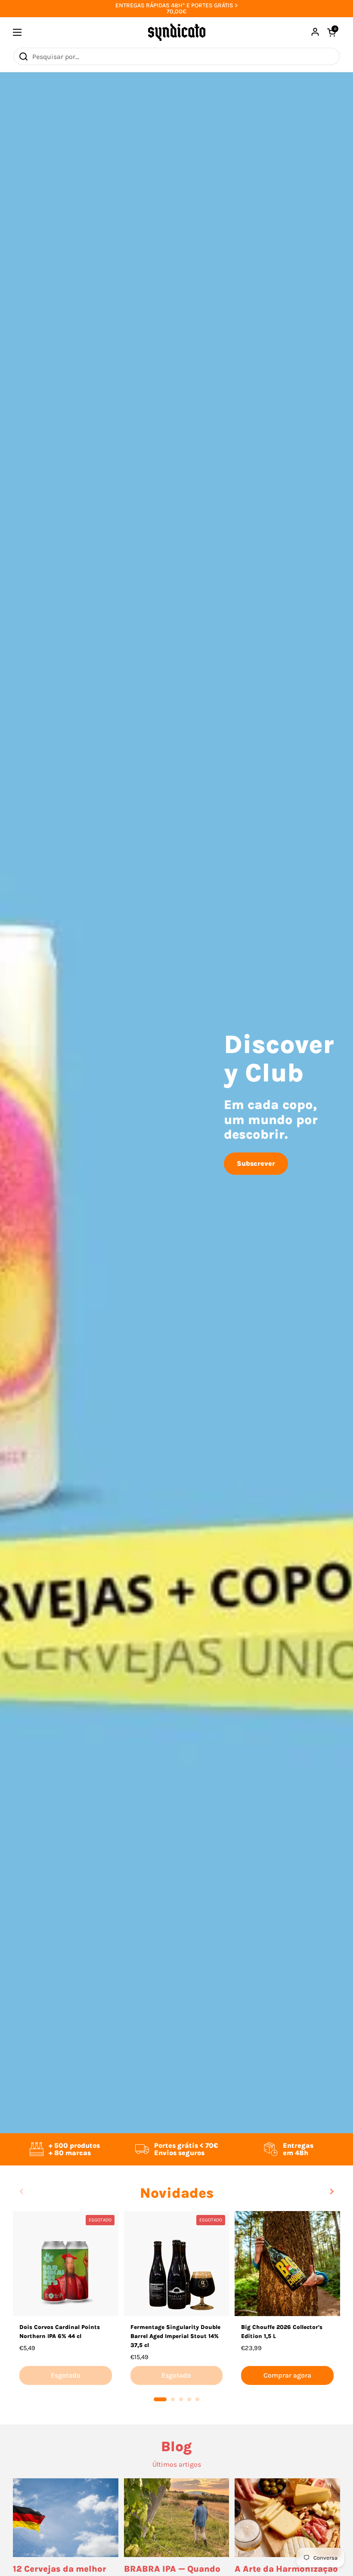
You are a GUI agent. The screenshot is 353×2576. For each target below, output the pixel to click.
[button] (160, 2399)
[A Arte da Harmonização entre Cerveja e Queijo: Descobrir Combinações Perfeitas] (287, 2518)
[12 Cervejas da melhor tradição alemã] (66, 2518)
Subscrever (256, 1163)
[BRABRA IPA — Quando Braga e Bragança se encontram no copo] (177, 2518)
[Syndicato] (177, 32)
